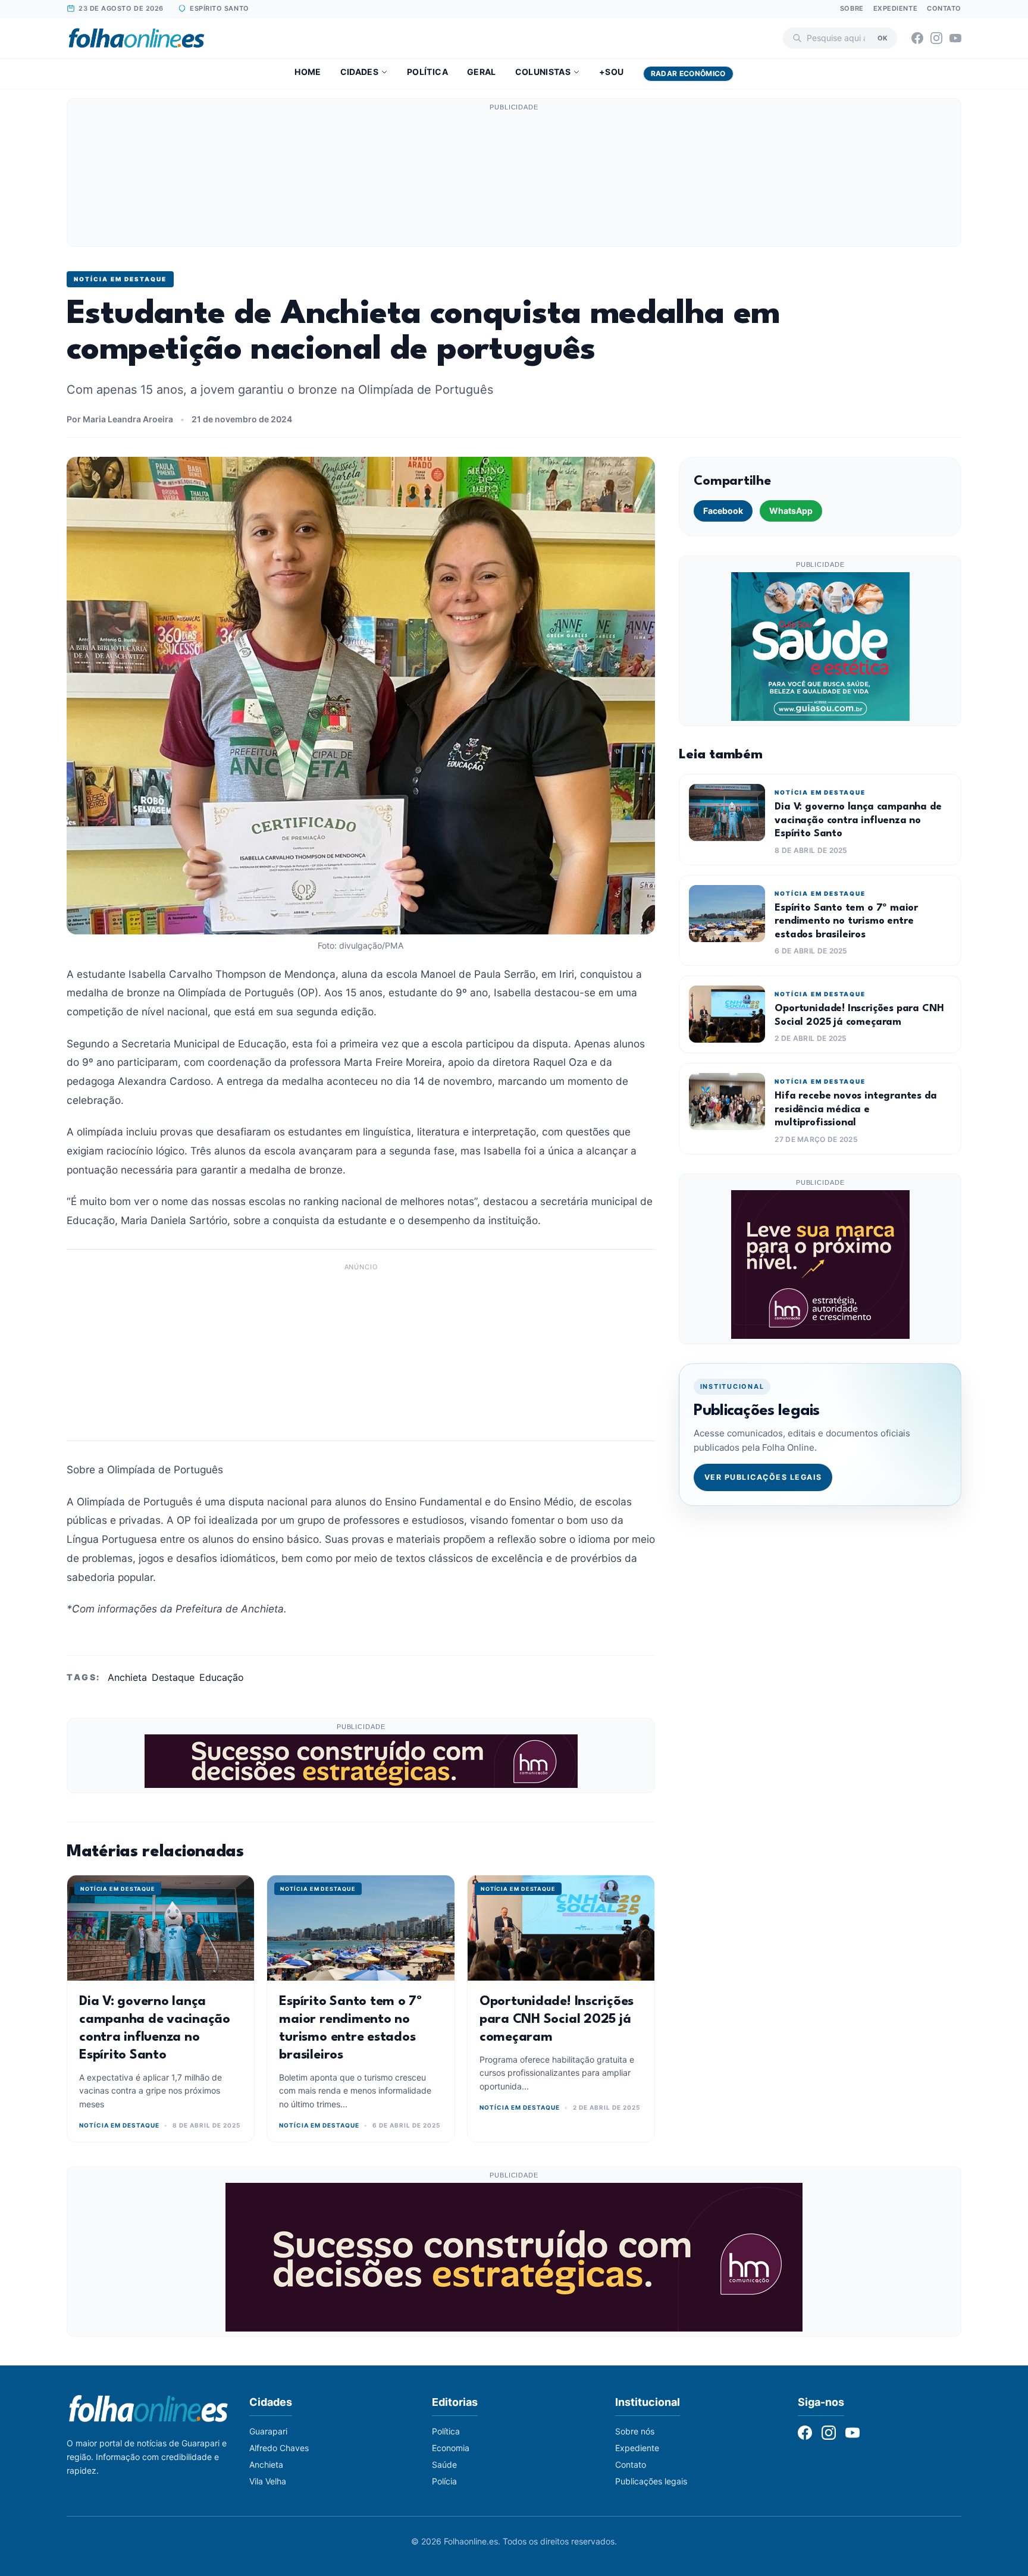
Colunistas (543, 72)
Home (308, 72)
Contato (944, 8)
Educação (222, 1677)
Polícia (444, 2481)
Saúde (444, 2464)
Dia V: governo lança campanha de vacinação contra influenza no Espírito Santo (858, 820)
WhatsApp (791, 511)
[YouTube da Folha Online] (955, 38)
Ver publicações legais (763, 1477)
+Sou (611, 72)
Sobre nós (635, 2431)
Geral (482, 72)
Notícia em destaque (120, 279)
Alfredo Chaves (279, 2448)
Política (427, 72)
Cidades (359, 72)
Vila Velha (268, 2481)
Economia (451, 2448)
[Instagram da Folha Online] (936, 38)
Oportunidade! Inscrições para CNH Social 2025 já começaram (557, 2019)
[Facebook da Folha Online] (917, 38)
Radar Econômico (688, 73)
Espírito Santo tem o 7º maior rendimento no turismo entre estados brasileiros (846, 921)
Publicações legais (651, 2481)
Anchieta (127, 1677)
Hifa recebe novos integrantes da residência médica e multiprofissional (855, 1109)
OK (883, 37)
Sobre (852, 8)
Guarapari (268, 2431)
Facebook (723, 511)
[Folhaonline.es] (137, 38)
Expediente (896, 8)
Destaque (173, 1677)
